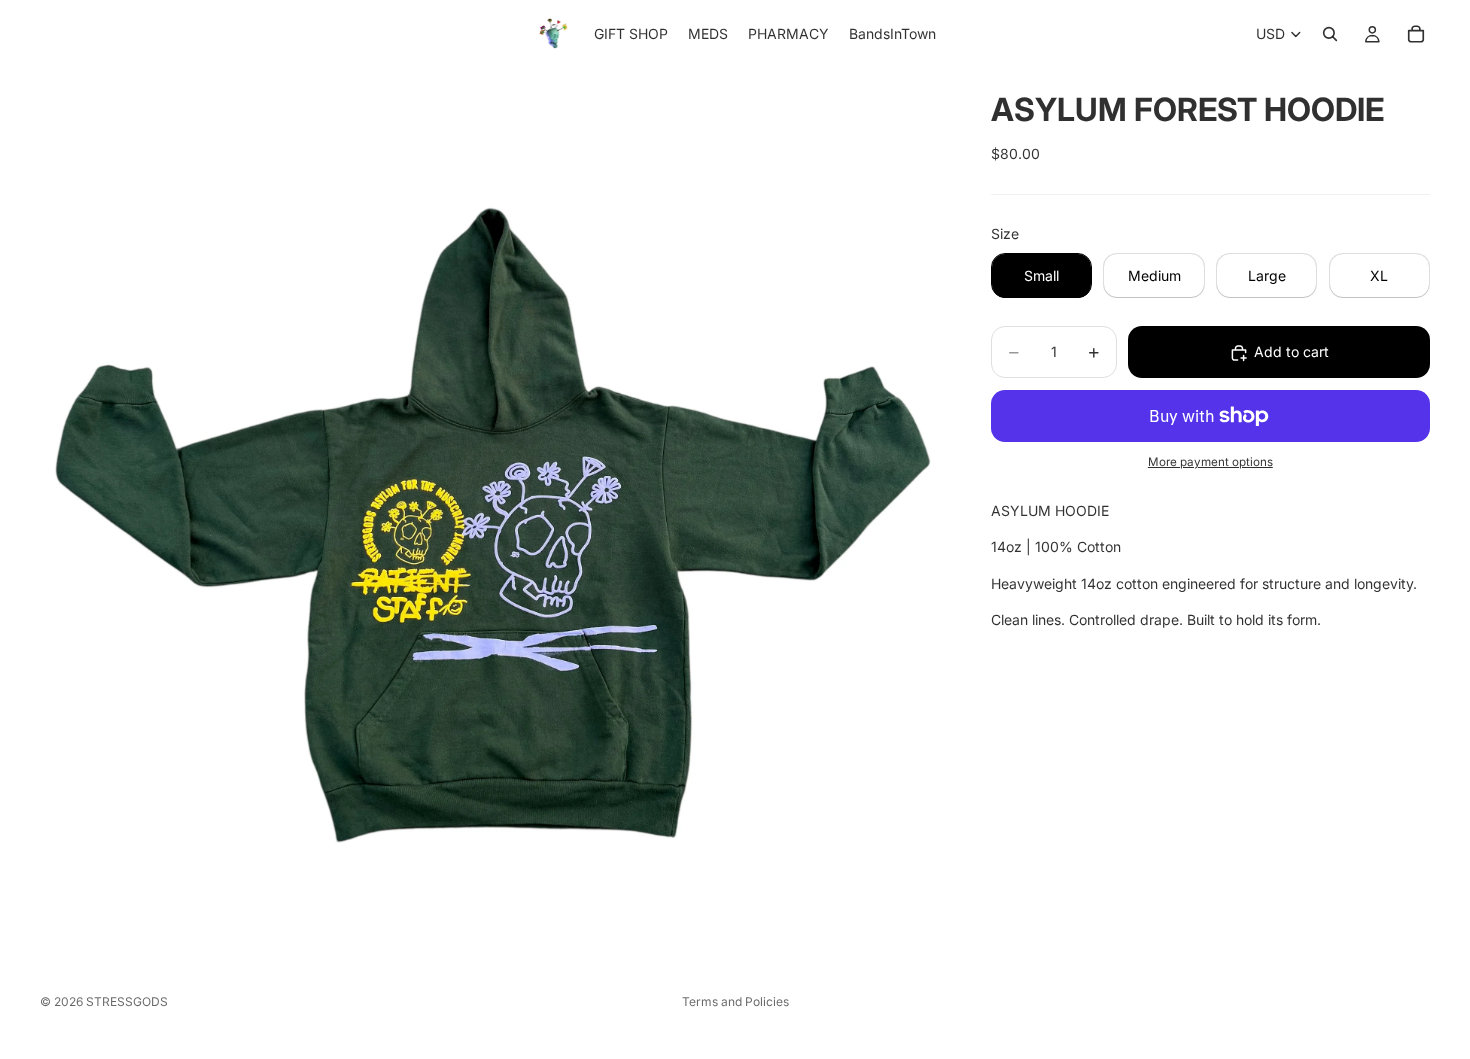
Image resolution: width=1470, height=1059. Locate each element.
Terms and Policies (735, 1001)
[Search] (1330, 34)
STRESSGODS (127, 1001)
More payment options (1210, 463)
